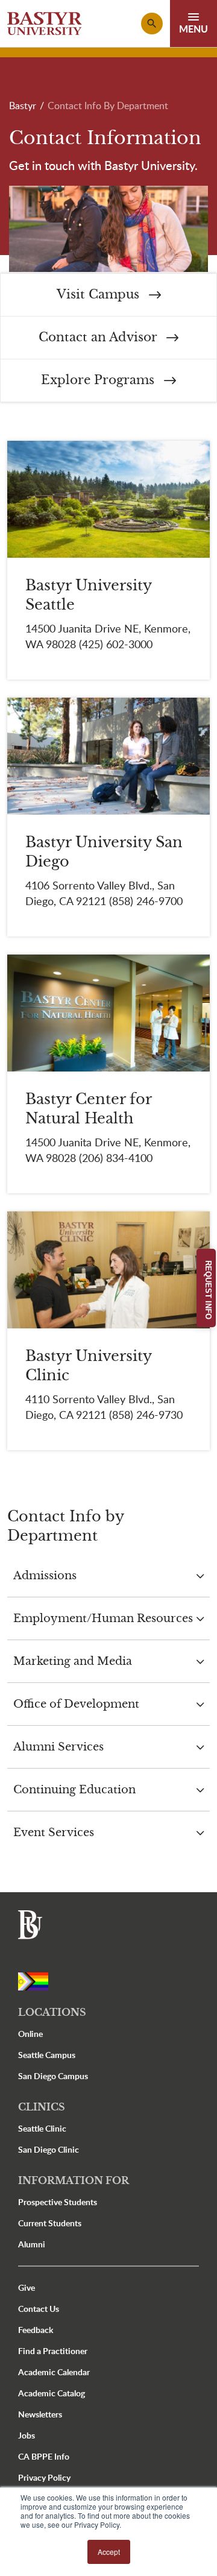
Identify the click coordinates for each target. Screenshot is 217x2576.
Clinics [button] (42, 2107)
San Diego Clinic (49, 2149)
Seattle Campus (47, 2055)
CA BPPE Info (44, 2456)
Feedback (36, 2330)
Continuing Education (74, 1790)
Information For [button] (74, 2180)
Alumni (32, 2244)
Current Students (50, 2223)
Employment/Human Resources (103, 1618)
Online (30, 2034)
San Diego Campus (53, 2076)
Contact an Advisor (99, 337)
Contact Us (39, 2309)
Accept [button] (109, 2552)
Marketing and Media (73, 1661)
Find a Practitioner (53, 2351)
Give (27, 2287)
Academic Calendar (54, 2372)
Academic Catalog (52, 2393)
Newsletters (40, 2414)
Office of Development (76, 1704)
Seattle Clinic (42, 2128)
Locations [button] (52, 2012)
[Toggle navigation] (193, 24)
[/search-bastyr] (152, 24)
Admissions (45, 1576)
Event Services (54, 1833)
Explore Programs (99, 380)
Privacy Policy (44, 2477)
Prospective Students (58, 2202)
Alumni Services (58, 1747)
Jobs (27, 2435)
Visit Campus (100, 295)
